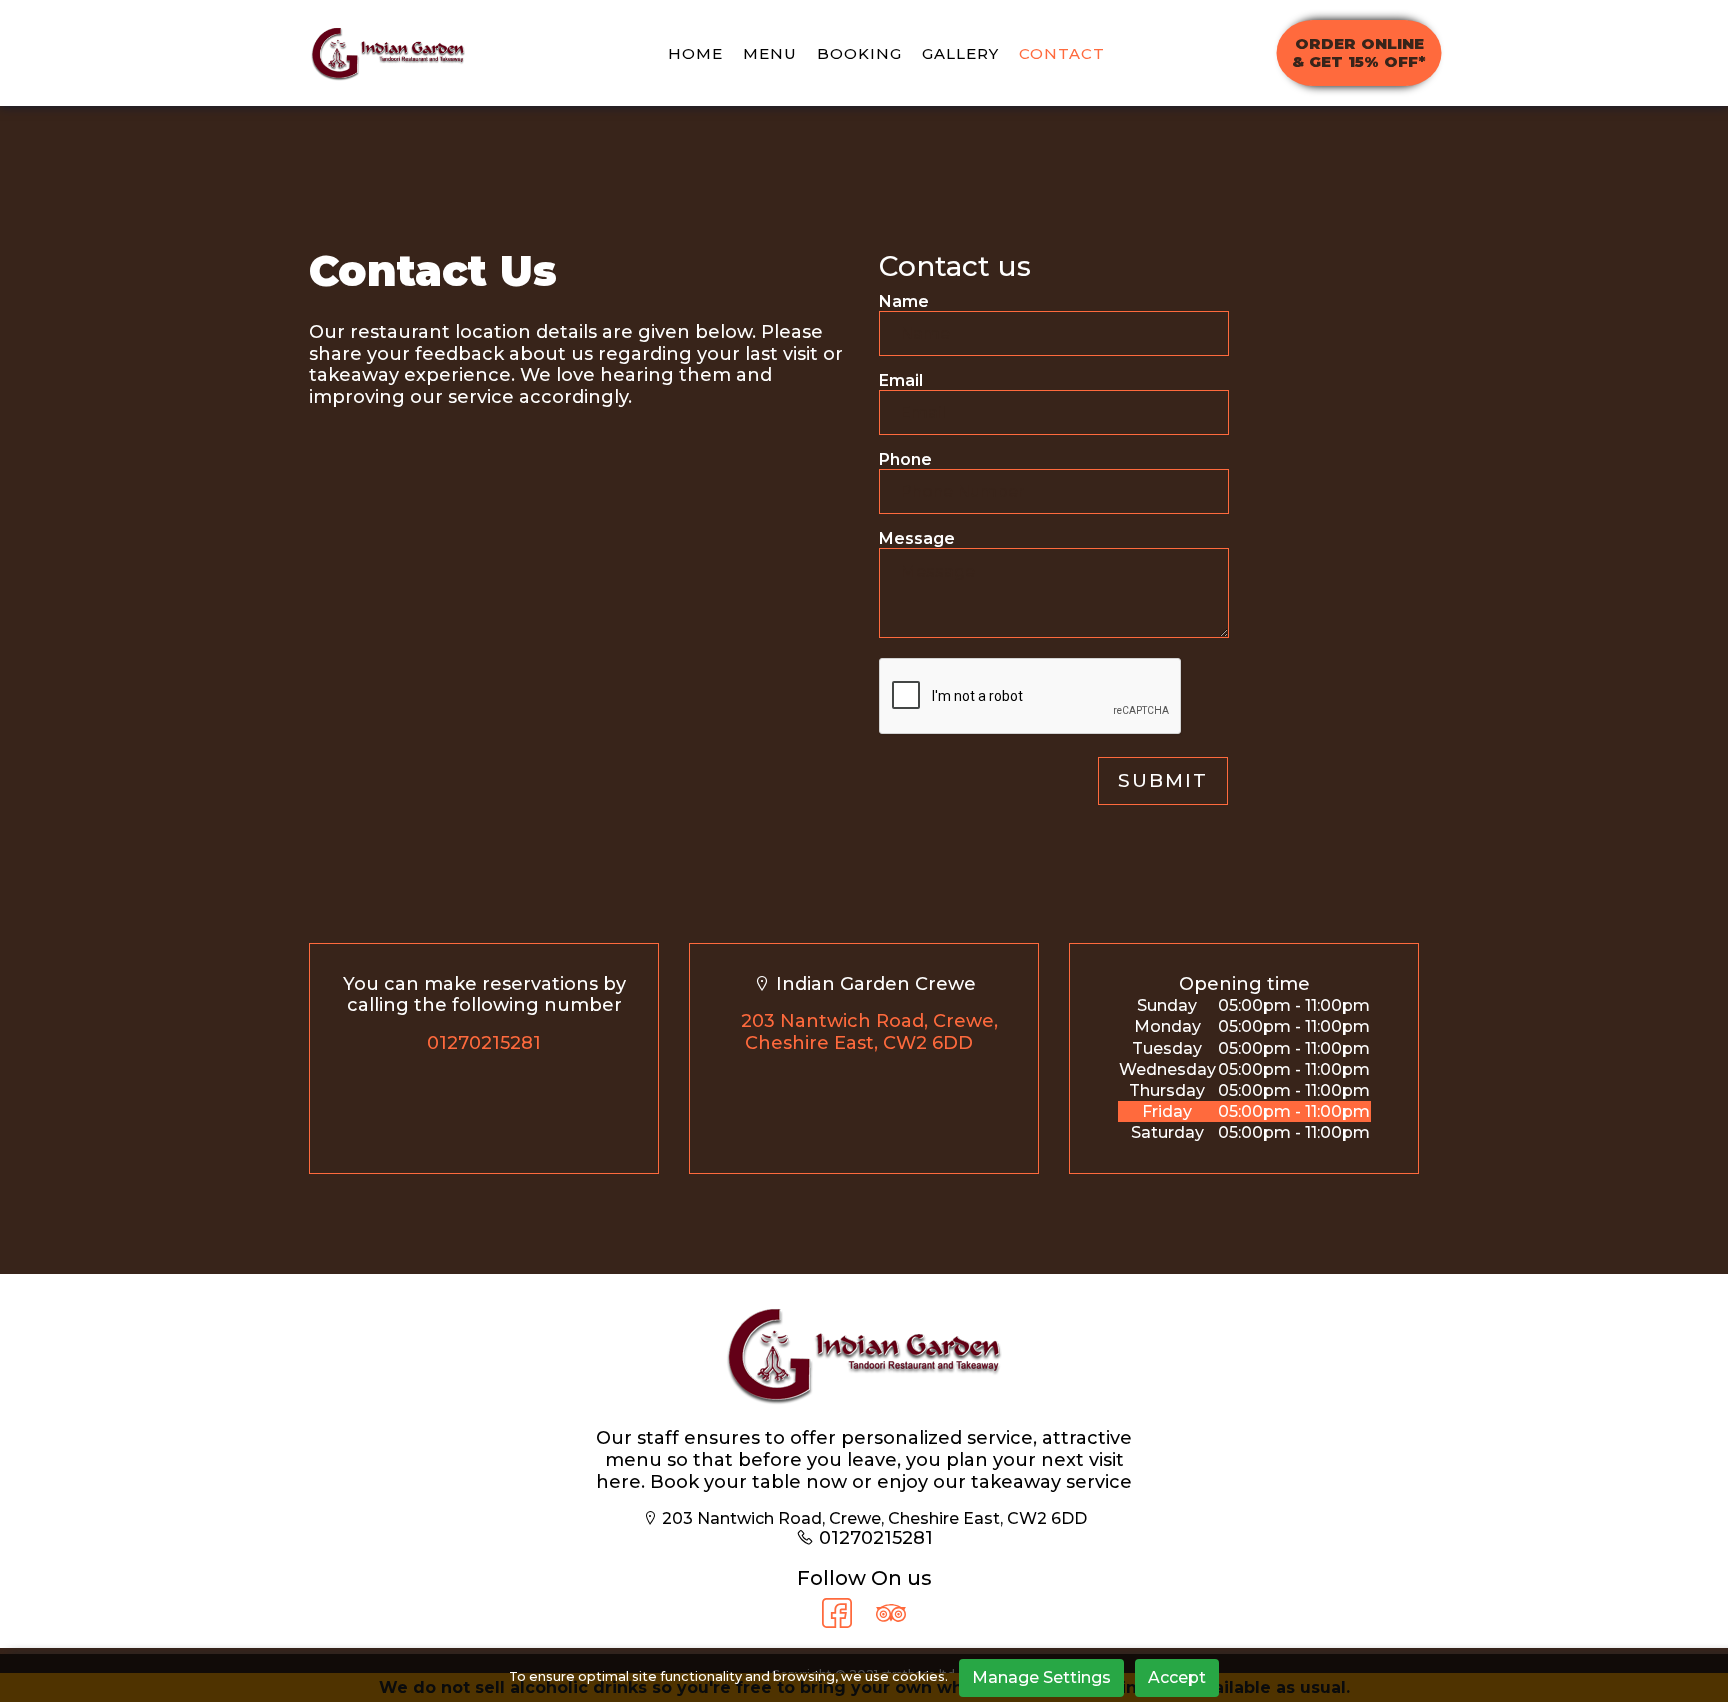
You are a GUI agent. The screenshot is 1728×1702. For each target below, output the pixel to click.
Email (901, 380)
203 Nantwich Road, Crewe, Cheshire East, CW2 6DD (869, 1032)
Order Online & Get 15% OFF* (1359, 52)
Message (917, 538)
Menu (770, 53)
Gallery (960, 53)
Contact (1062, 53)
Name (904, 301)
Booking (859, 53)
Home (695, 53)
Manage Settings (1041, 1677)
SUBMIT (1163, 780)
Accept (1177, 1677)
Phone (905, 459)
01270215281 (484, 1043)
